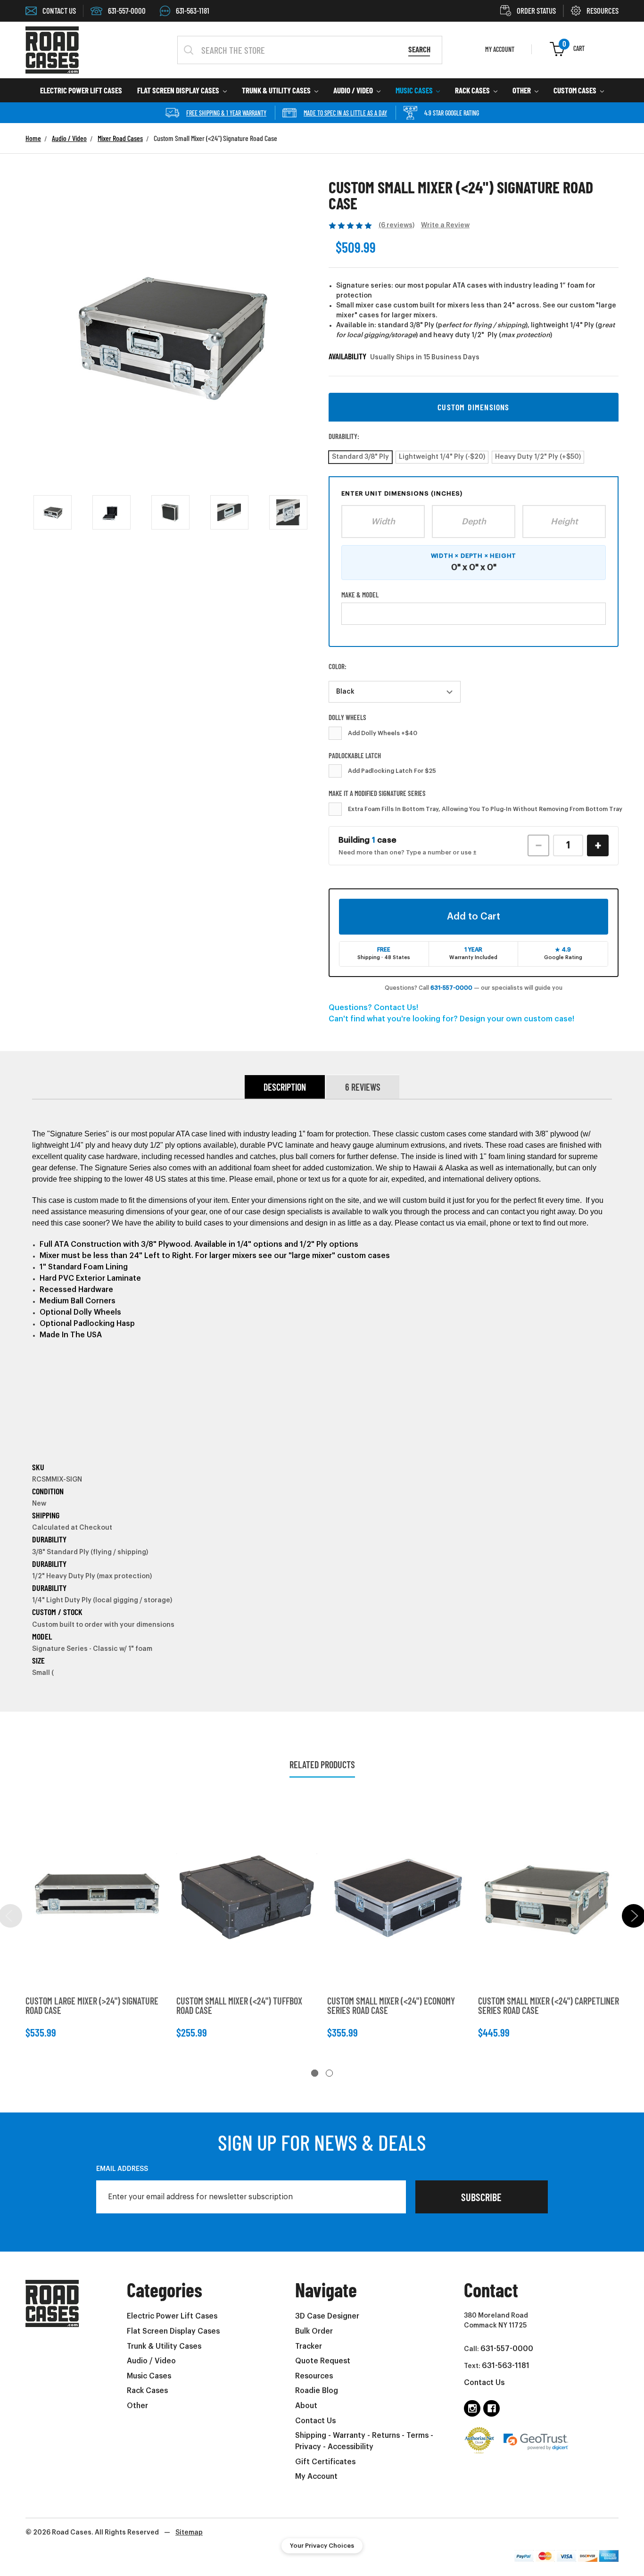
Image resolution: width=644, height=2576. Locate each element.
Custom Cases (576, 90)
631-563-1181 (193, 10)
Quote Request (323, 2361)
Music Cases (415, 90)
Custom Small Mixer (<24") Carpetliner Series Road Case (549, 2005)
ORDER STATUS (536, 10)
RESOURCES (603, 10)
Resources (314, 2376)
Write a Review (445, 225)
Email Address (122, 2169)
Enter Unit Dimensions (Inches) (402, 493)
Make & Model (360, 595)
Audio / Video (354, 90)
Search (419, 49)
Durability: (344, 436)
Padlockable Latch (355, 755)
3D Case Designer (327, 2316)
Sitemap (189, 2533)
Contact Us (315, 2421)
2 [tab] (329, 2073)
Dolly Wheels (347, 717)
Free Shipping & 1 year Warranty (226, 113)
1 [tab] (315, 2073)
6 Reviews (363, 1087)
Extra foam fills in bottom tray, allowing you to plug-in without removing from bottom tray (485, 809)
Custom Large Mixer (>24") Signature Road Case (92, 2005)
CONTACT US (59, 10)
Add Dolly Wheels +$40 (383, 733)
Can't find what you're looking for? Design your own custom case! (451, 1019)
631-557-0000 (127, 10)
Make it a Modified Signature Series (377, 793)
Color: (338, 666)
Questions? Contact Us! (373, 1008)
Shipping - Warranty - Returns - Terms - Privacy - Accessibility (364, 2441)
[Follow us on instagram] (472, 2408)
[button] (474, 407)
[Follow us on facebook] (491, 2408)
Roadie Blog (317, 2391)
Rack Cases (473, 90)
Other (522, 90)
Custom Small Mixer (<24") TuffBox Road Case (239, 2005)
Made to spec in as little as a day (345, 113)
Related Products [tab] (322, 1764)
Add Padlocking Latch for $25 (392, 771)
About (306, 2406)
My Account (316, 2477)
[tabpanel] (96, 1923)
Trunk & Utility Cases (277, 90)
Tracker (309, 2346)
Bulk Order (314, 2331)
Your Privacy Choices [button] (322, 2546)
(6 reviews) (396, 225)
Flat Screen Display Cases (179, 90)
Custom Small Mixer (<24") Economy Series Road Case (391, 2005)
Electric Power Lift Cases (81, 90)
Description (285, 1087)
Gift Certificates (325, 2462)
